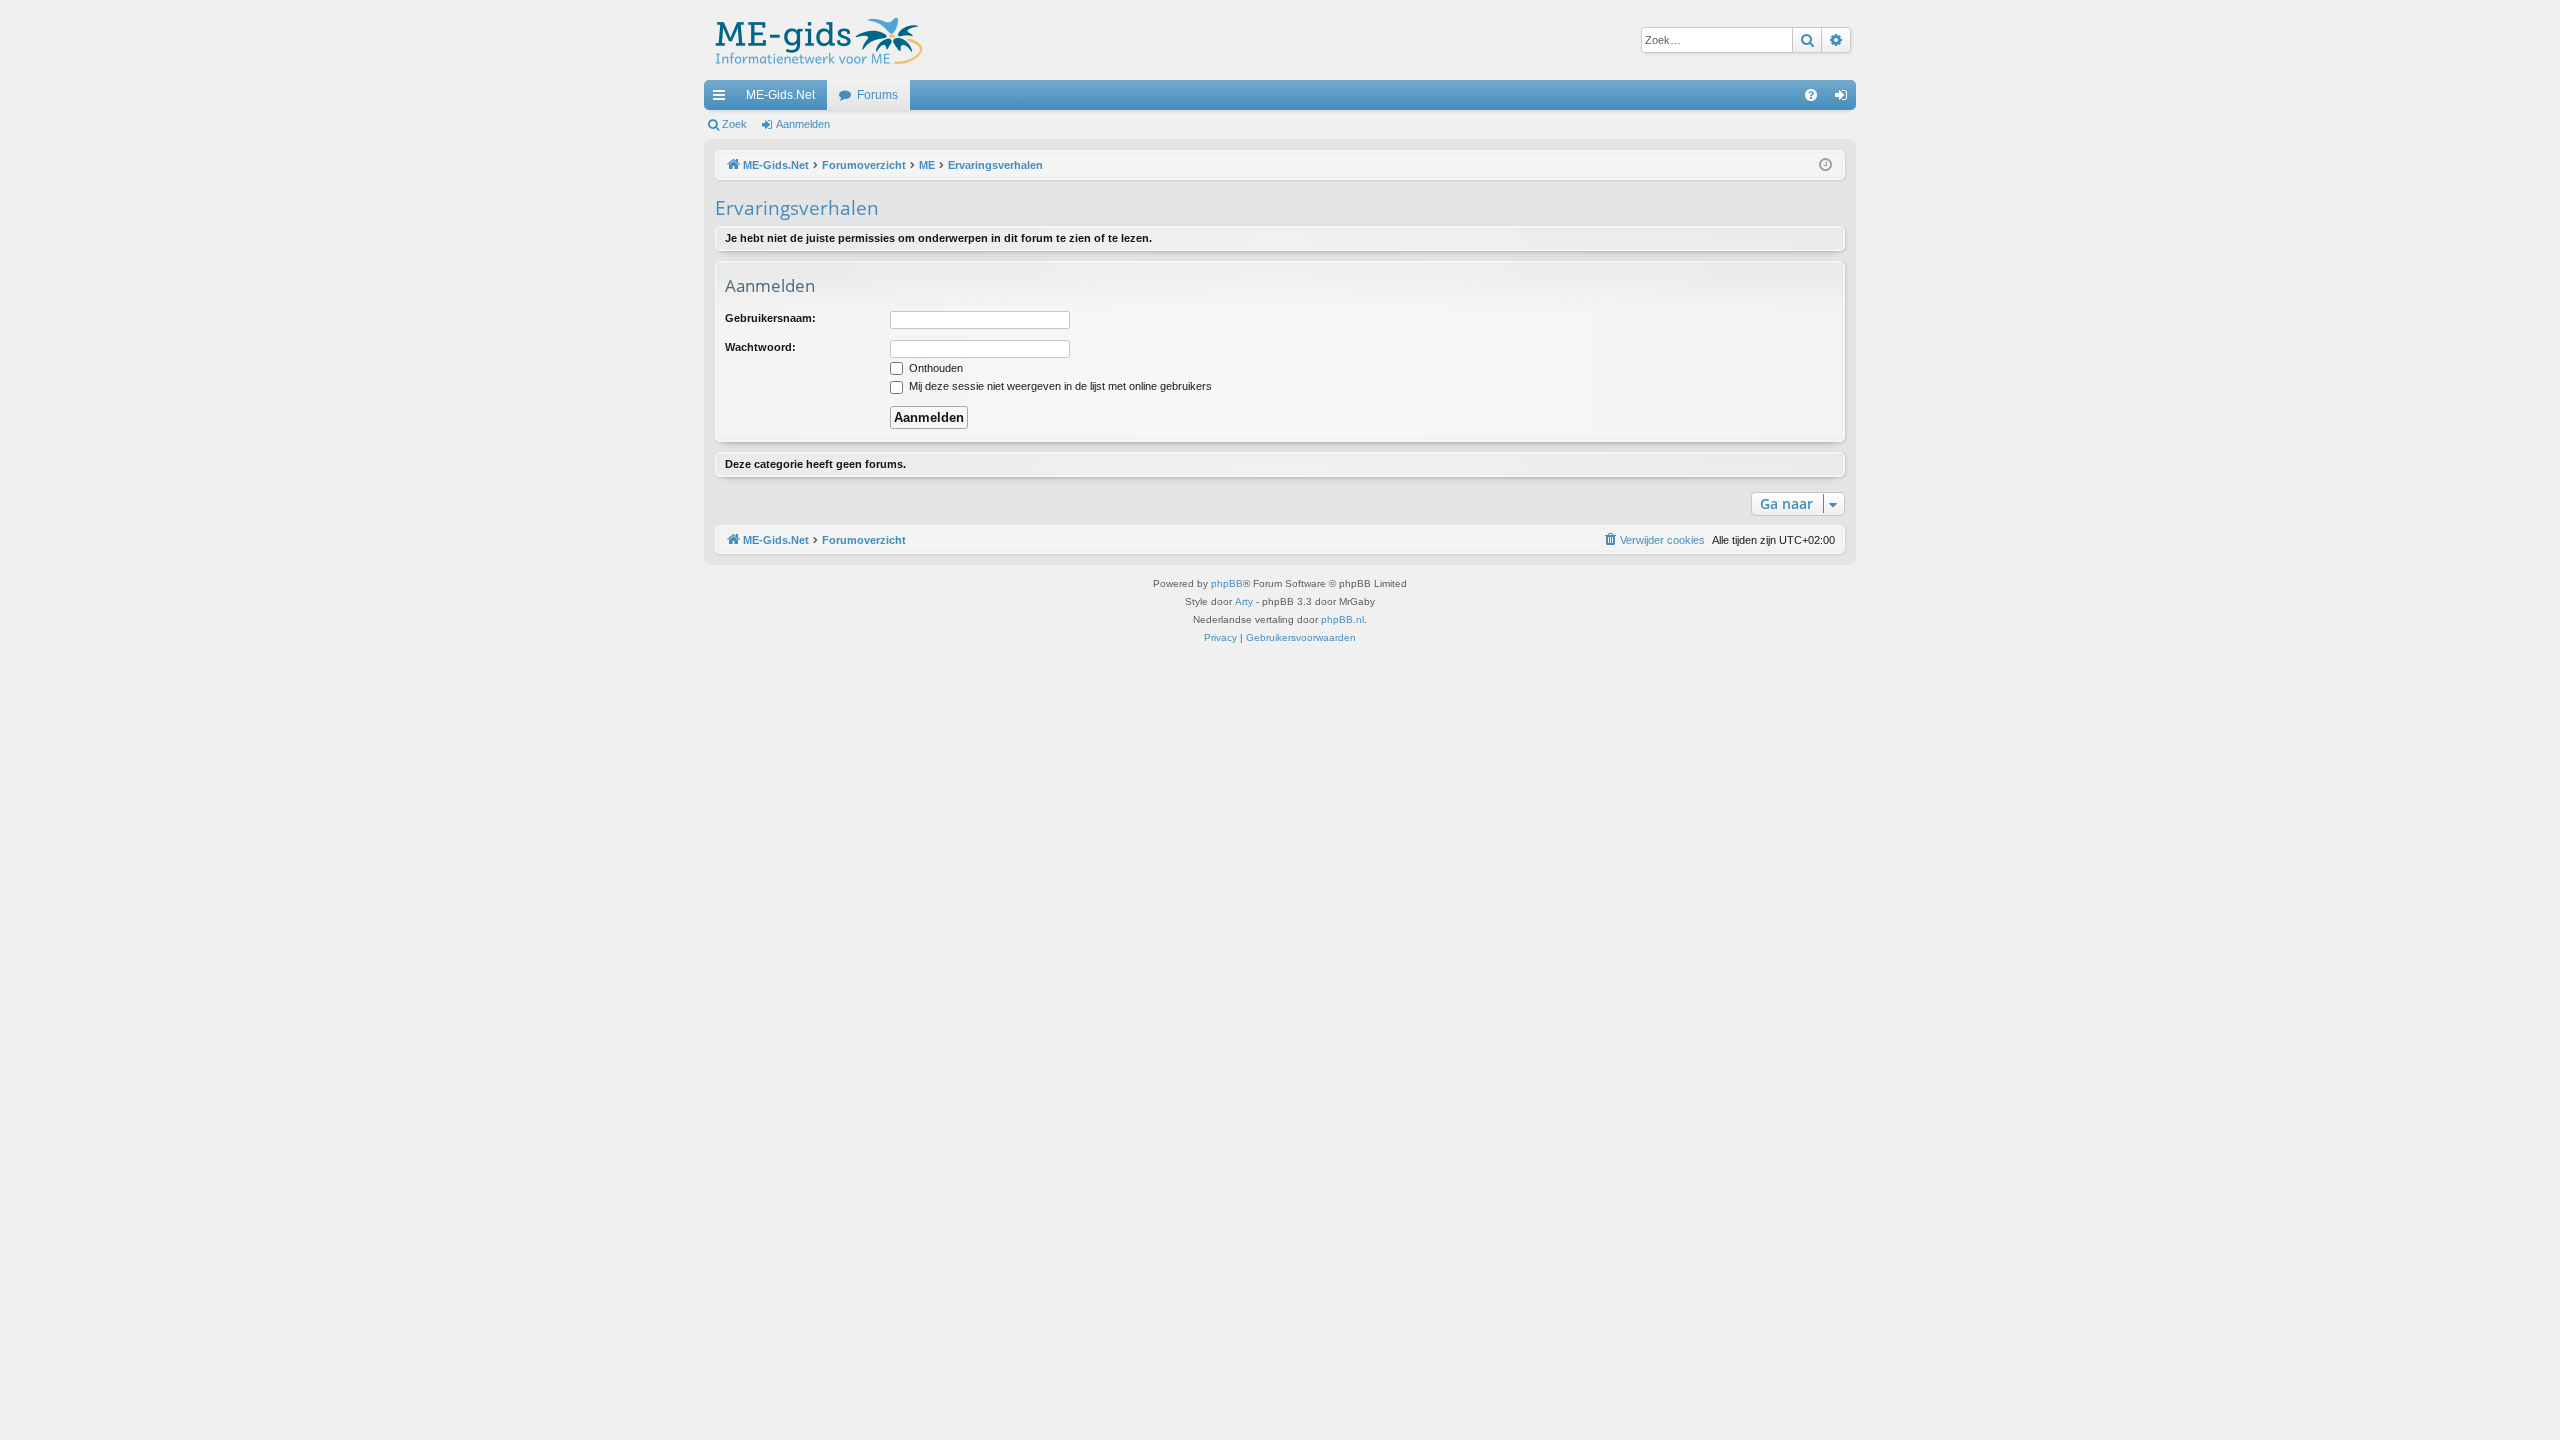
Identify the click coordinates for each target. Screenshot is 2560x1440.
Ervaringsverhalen (797, 208)
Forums (877, 95)
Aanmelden (803, 124)
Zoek (734, 124)
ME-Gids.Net (780, 95)
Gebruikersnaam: (770, 318)
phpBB (1227, 583)
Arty (1244, 601)
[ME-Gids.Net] (813, 40)
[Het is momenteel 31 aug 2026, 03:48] (1825, 165)
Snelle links (723, 99)
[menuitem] (1811, 95)
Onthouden (934, 368)
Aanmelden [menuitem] (1845, 99)
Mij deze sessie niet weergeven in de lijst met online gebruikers (1059, 386)
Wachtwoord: (760, 347)
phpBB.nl (1342, 619)
